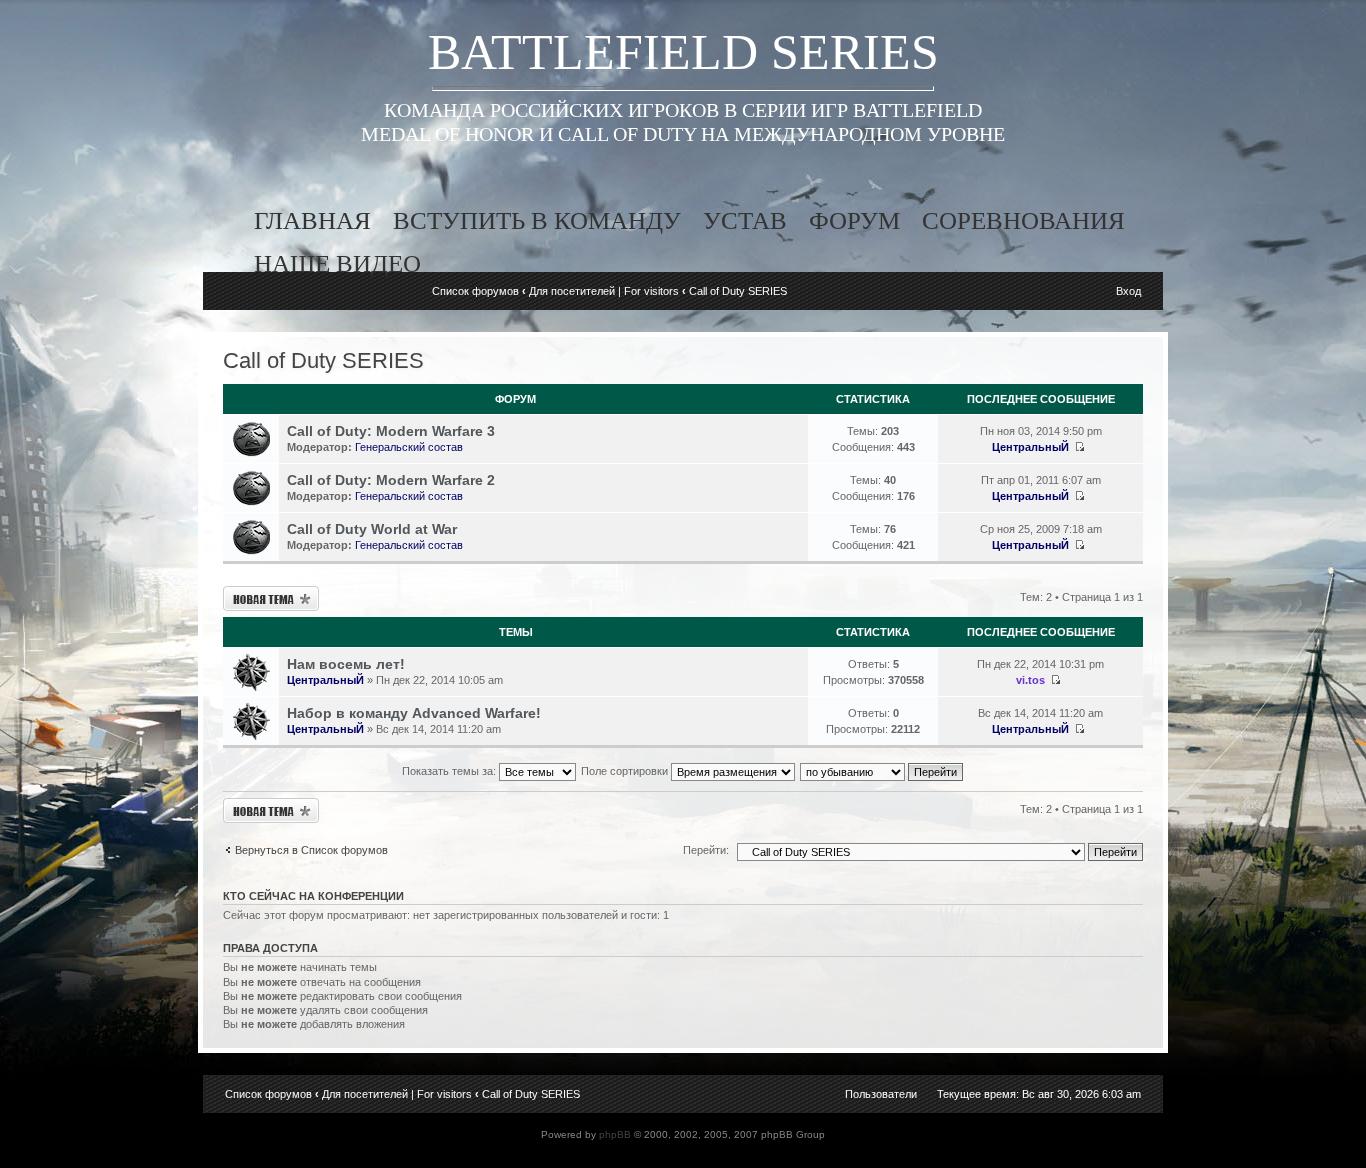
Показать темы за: (450, 771)
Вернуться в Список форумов (311, 850)
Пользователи (881, 1094)
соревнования (1023, 220)
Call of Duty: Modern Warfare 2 (391, 480)
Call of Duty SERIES (738, 291)
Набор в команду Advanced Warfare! (414, 713)
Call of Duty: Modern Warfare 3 (391, 431)
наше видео (337, 263)
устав (745, 220)
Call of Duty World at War (372, 529)
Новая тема (251, 591)
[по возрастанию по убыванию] (882, 771)
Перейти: (706, 850)
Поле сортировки (626, 771)
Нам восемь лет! (346, 664)
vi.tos (1030, 680)
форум (854, 220)
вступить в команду (537, 220)
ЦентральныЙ (1030, 447)
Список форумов (475, 291)
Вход (1128, 291)
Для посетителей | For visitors (604, 291)
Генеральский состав (409, 447)
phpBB (615, 1134)
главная (312, 220)
